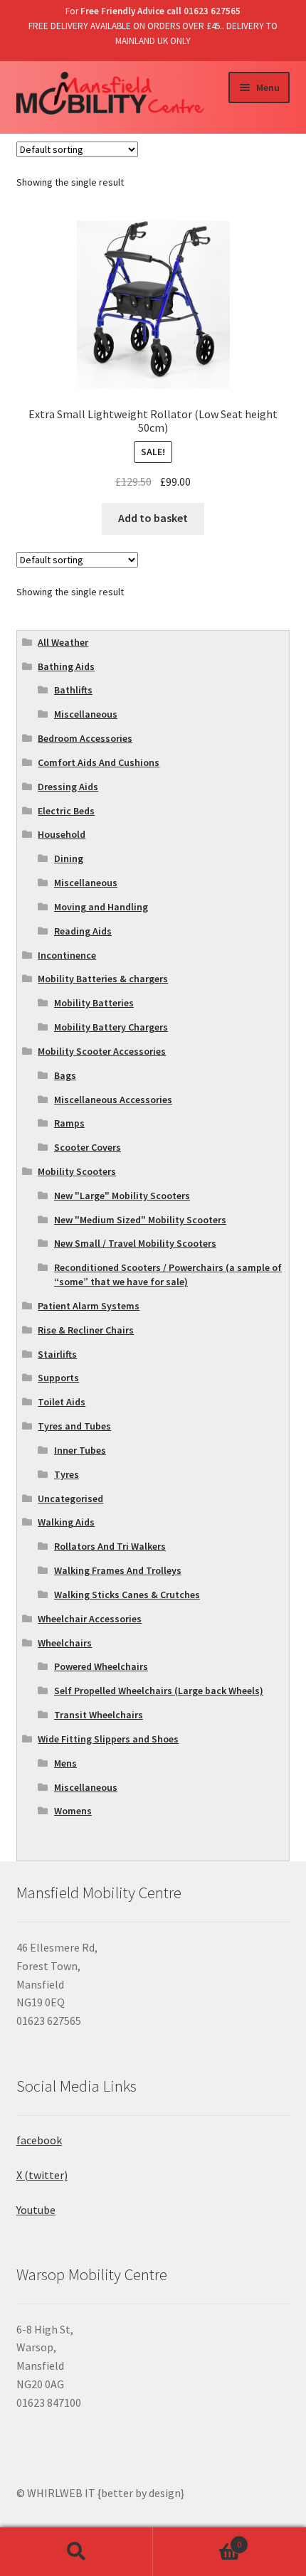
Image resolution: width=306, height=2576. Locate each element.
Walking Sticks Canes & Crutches (127, 1595)
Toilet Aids (62, 1402)
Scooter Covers (88, 1147)
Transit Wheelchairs (99, 1715)
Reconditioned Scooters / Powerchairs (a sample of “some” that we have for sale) (168, 1274)
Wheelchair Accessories (90, 1619)
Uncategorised (70, 1499)
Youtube (36, 2210)
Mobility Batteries (94, 1003)
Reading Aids (83, 931)
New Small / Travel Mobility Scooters (135, 1243)
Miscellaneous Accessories (113, 1100)
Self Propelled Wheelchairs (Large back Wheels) (159, 1691)
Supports (58, 1378)
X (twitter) (42, 2175)
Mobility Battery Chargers (111, 1027)
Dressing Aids (68, 787)
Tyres (67, 1474)
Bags (65, 1075)
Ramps (69, 1123)
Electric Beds (66, 811)
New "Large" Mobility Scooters (122, 1196)
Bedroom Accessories (85, 738)
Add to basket (153, 518)
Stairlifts (57, 1354)
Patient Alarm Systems (89, 1306)
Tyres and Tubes (74, 1426)
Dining (69, 858)
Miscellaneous (86, 714)
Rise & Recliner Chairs (86, 1330)
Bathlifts (73, 690)
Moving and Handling (101, 907)
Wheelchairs (65, 1643)
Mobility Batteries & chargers (103, 979)
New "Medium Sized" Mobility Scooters (140, 1220)
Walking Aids (66, 1522)
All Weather (63, 642)
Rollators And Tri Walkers (110, 1546)
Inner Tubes (80, 1450)
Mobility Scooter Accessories (102, 1051)
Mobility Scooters (77, 1171)
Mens (65, 1763)
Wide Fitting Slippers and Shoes (108, 1739)
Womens (73, 1811)
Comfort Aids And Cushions (99, 762)
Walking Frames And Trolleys (118, 1570)
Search (76, 2552)
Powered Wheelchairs (101, 1666)
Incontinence (67, 955)
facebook (39, 2140)
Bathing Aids (66, 666)
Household (62, 834)
